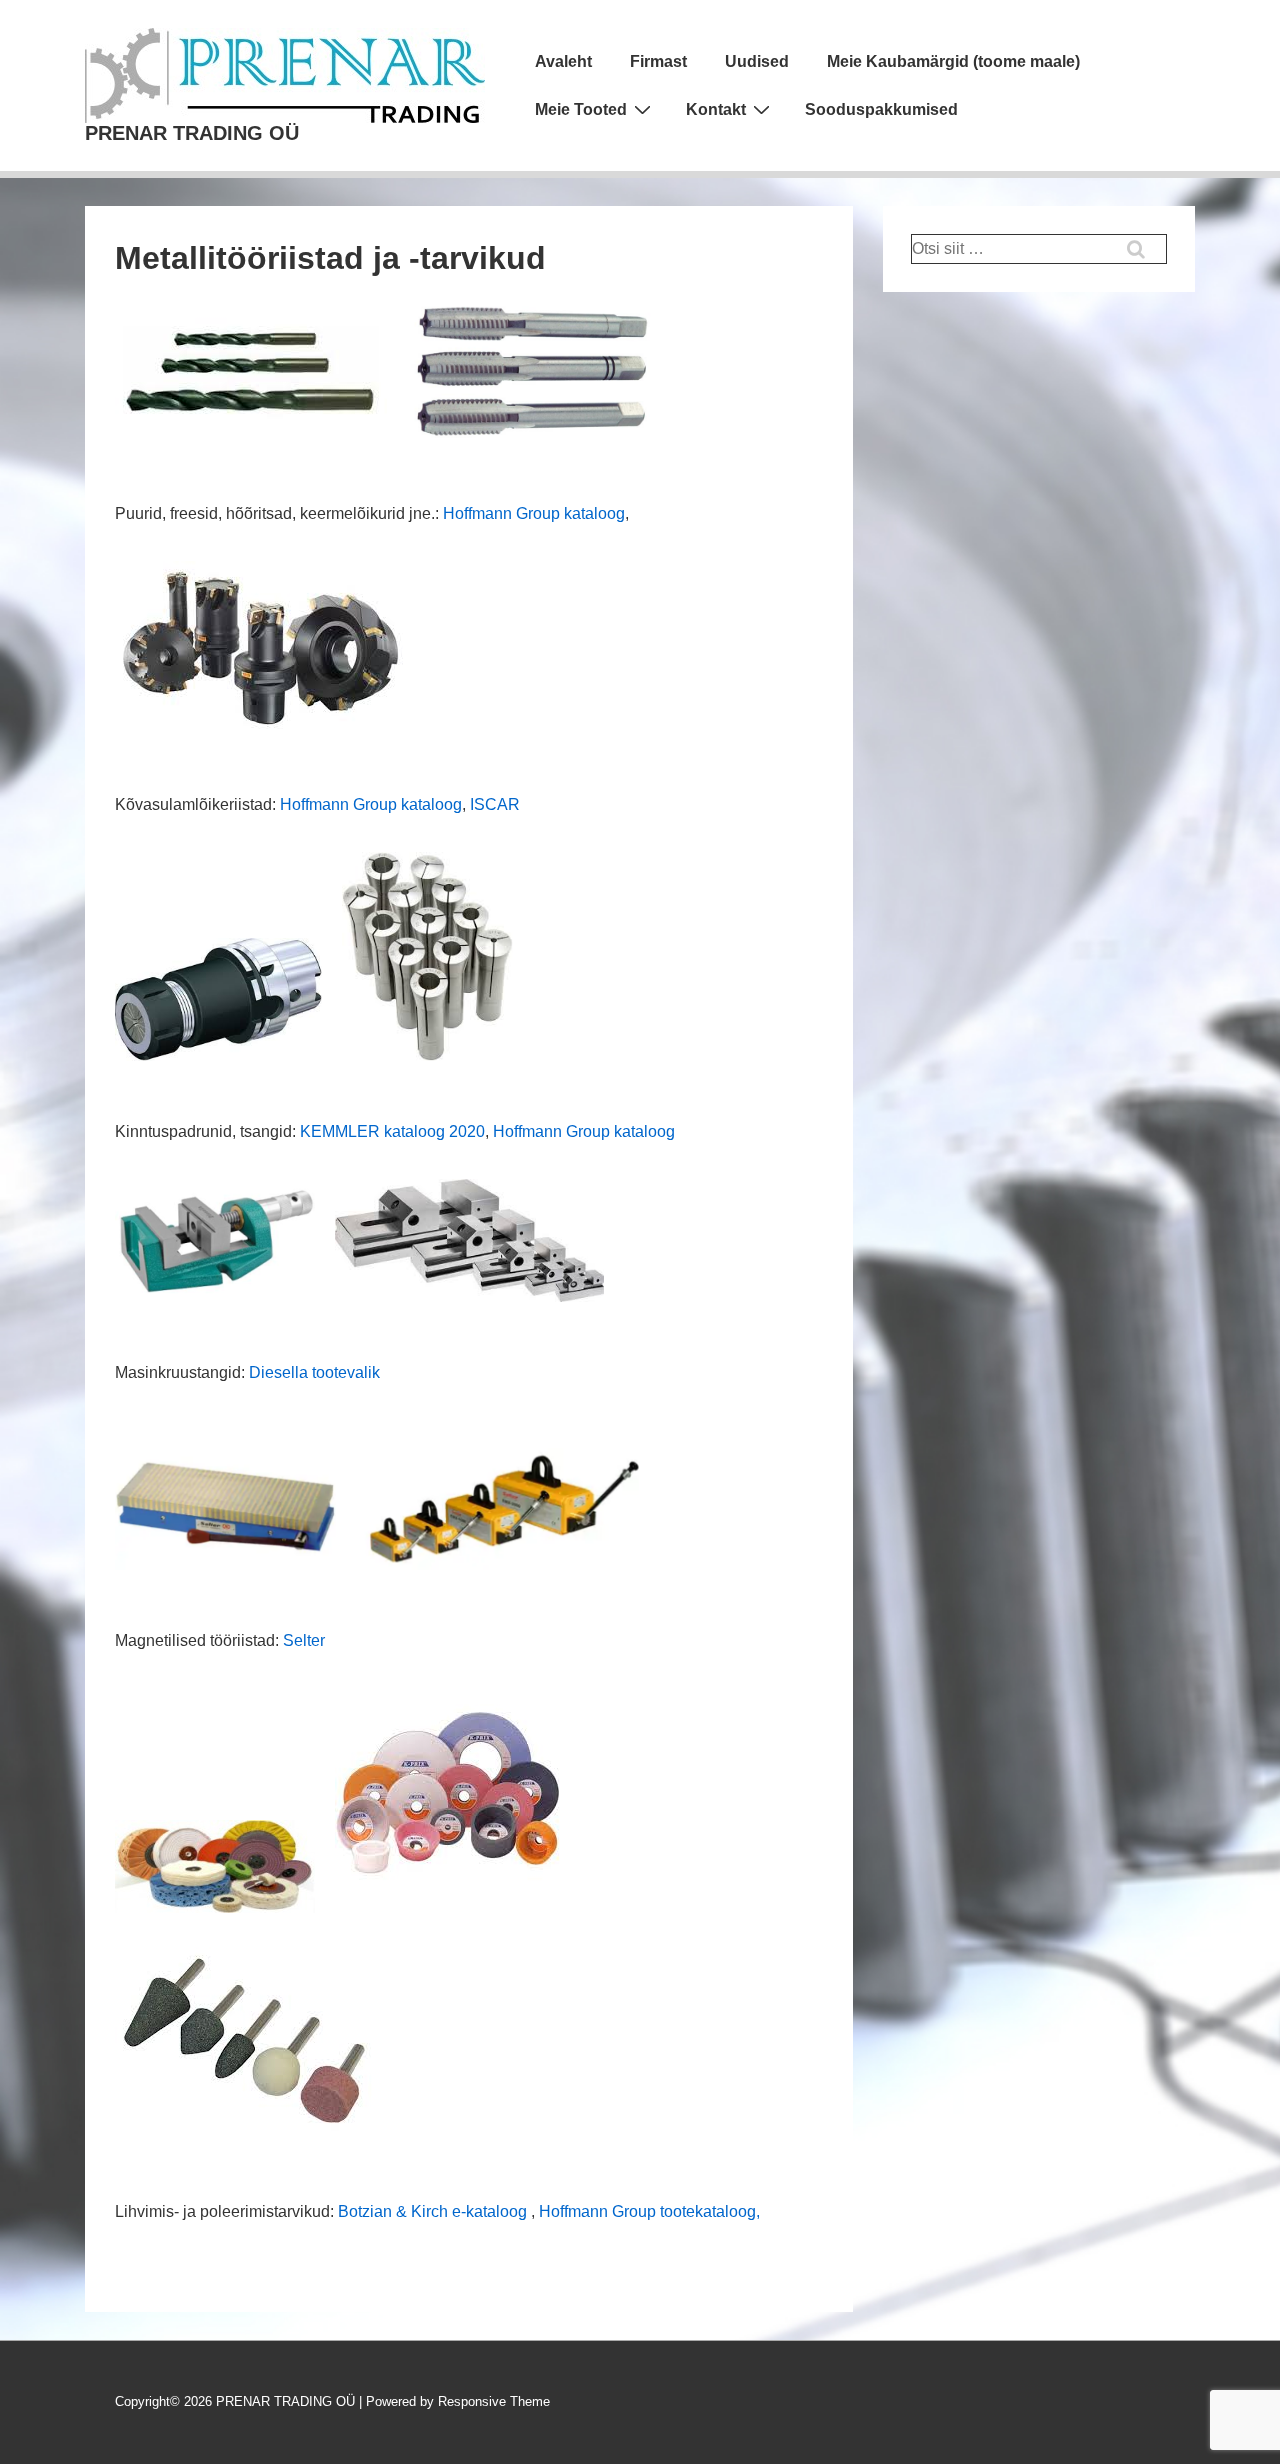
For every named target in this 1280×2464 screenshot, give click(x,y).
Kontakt (716, 109)
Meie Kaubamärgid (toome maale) (953, 61)
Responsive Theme (494, 2401)
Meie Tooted (581, 109)
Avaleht (563, 61)
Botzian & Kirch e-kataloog (432, 2211)
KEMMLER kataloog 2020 (392, 1131)
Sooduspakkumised (881, 109)
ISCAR (495, 804)
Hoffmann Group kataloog (534, 513)
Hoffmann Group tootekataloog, (649, 2211)
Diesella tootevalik (314, 1372)
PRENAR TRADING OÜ (192, 133)
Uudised (757, 61)
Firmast (658, 61)
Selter (304, 1640)
